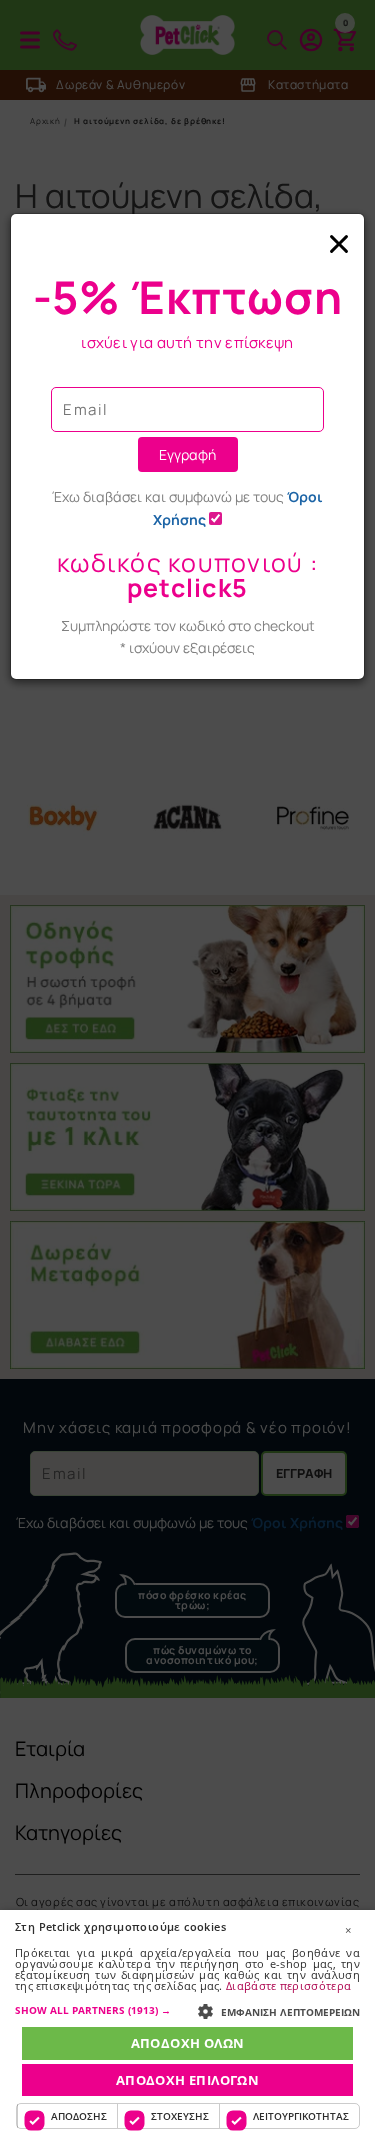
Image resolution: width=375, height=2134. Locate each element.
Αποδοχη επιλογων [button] (187, 2080)
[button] (187, 2010)
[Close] (187, 244)
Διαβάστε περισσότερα (288, 1985)
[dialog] (187, 2022)
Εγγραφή (187, 454)
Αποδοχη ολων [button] (188, 2043)
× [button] (348, 1930)
